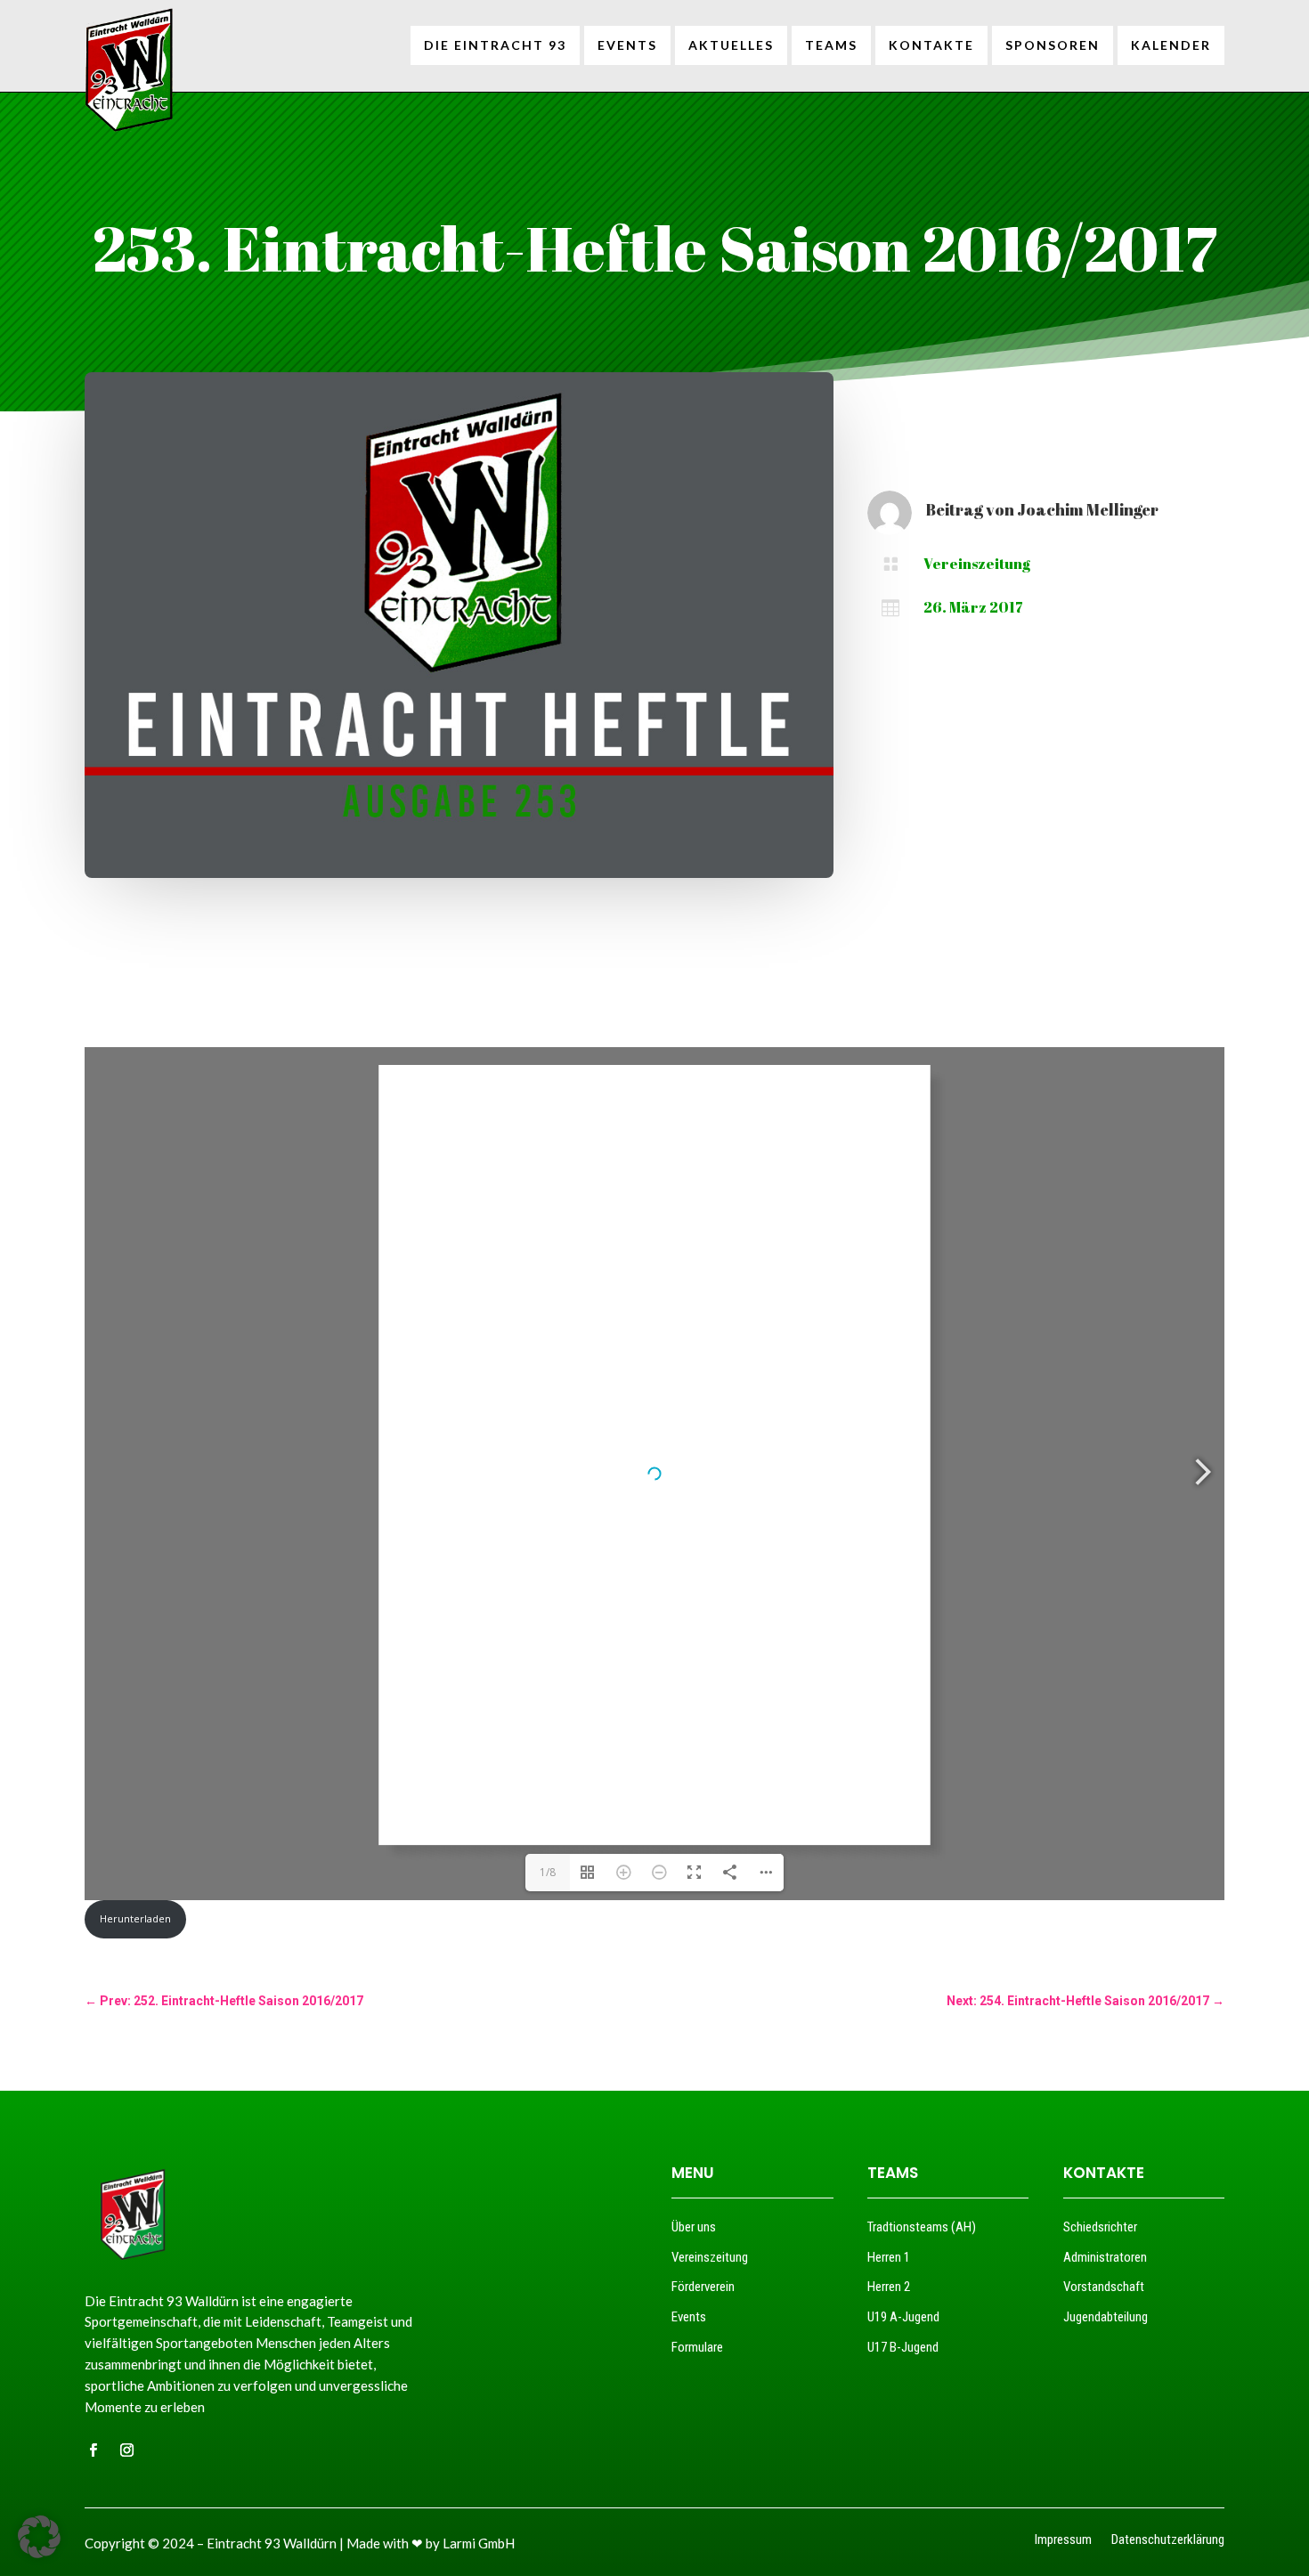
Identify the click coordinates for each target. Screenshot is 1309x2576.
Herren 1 (889, 2257)
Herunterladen (135, 1918)
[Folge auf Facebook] (93, 2450)
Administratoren (1105, 2257)
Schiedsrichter (1100, 2227)
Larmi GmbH (479, 2543)
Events (689, 2317)
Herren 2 (889, 2287)
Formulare (697, 2347)
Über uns (694, 2227)
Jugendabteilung (1106, 2317)
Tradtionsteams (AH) (922, 2227)
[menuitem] (495, 45)
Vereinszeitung (977, 564)
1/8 (548, 1872)
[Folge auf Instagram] (126, 2450)
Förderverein (703, 2287)
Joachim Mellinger (1088, 509)
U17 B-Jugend (903, 2347)
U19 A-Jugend (903, 2317)
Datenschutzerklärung (1168, 2541)
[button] (39, 2537)
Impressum (1063, 2541)
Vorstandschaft (1104, 2287)
